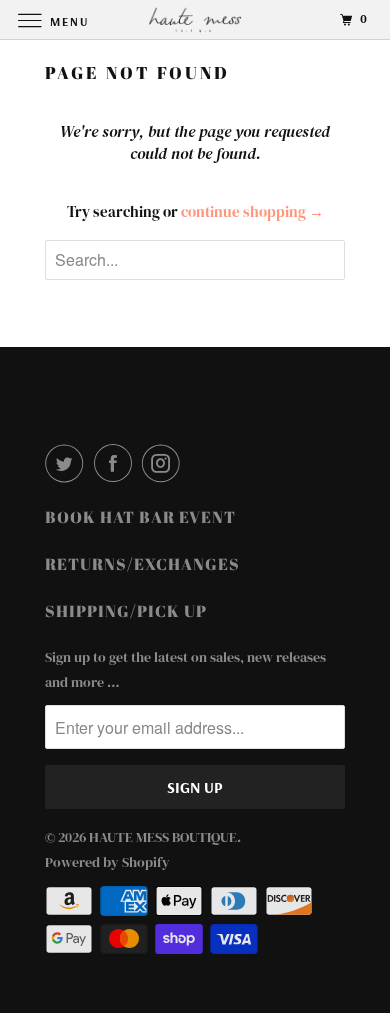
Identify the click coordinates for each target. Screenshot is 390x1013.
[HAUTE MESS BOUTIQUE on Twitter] (68, 463)
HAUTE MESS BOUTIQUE (163, 837)
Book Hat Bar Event (140, 517)
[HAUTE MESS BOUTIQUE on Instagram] (165, 463)
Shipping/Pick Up (126, 611)
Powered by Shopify (107, 862)
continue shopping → (252, 211)
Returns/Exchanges (142, 564)
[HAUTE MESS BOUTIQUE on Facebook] (117, 463)
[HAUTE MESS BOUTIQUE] (195, 19)
